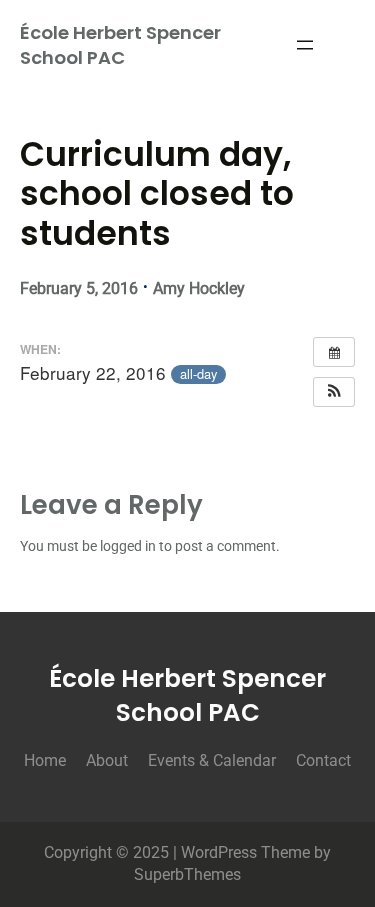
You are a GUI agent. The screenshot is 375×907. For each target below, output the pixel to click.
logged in (128, 546)
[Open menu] (305, 45)
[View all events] (334, 352)
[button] (334, 392)
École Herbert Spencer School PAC (120, 45)
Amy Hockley (199, 288)
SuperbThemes (187, 874)
